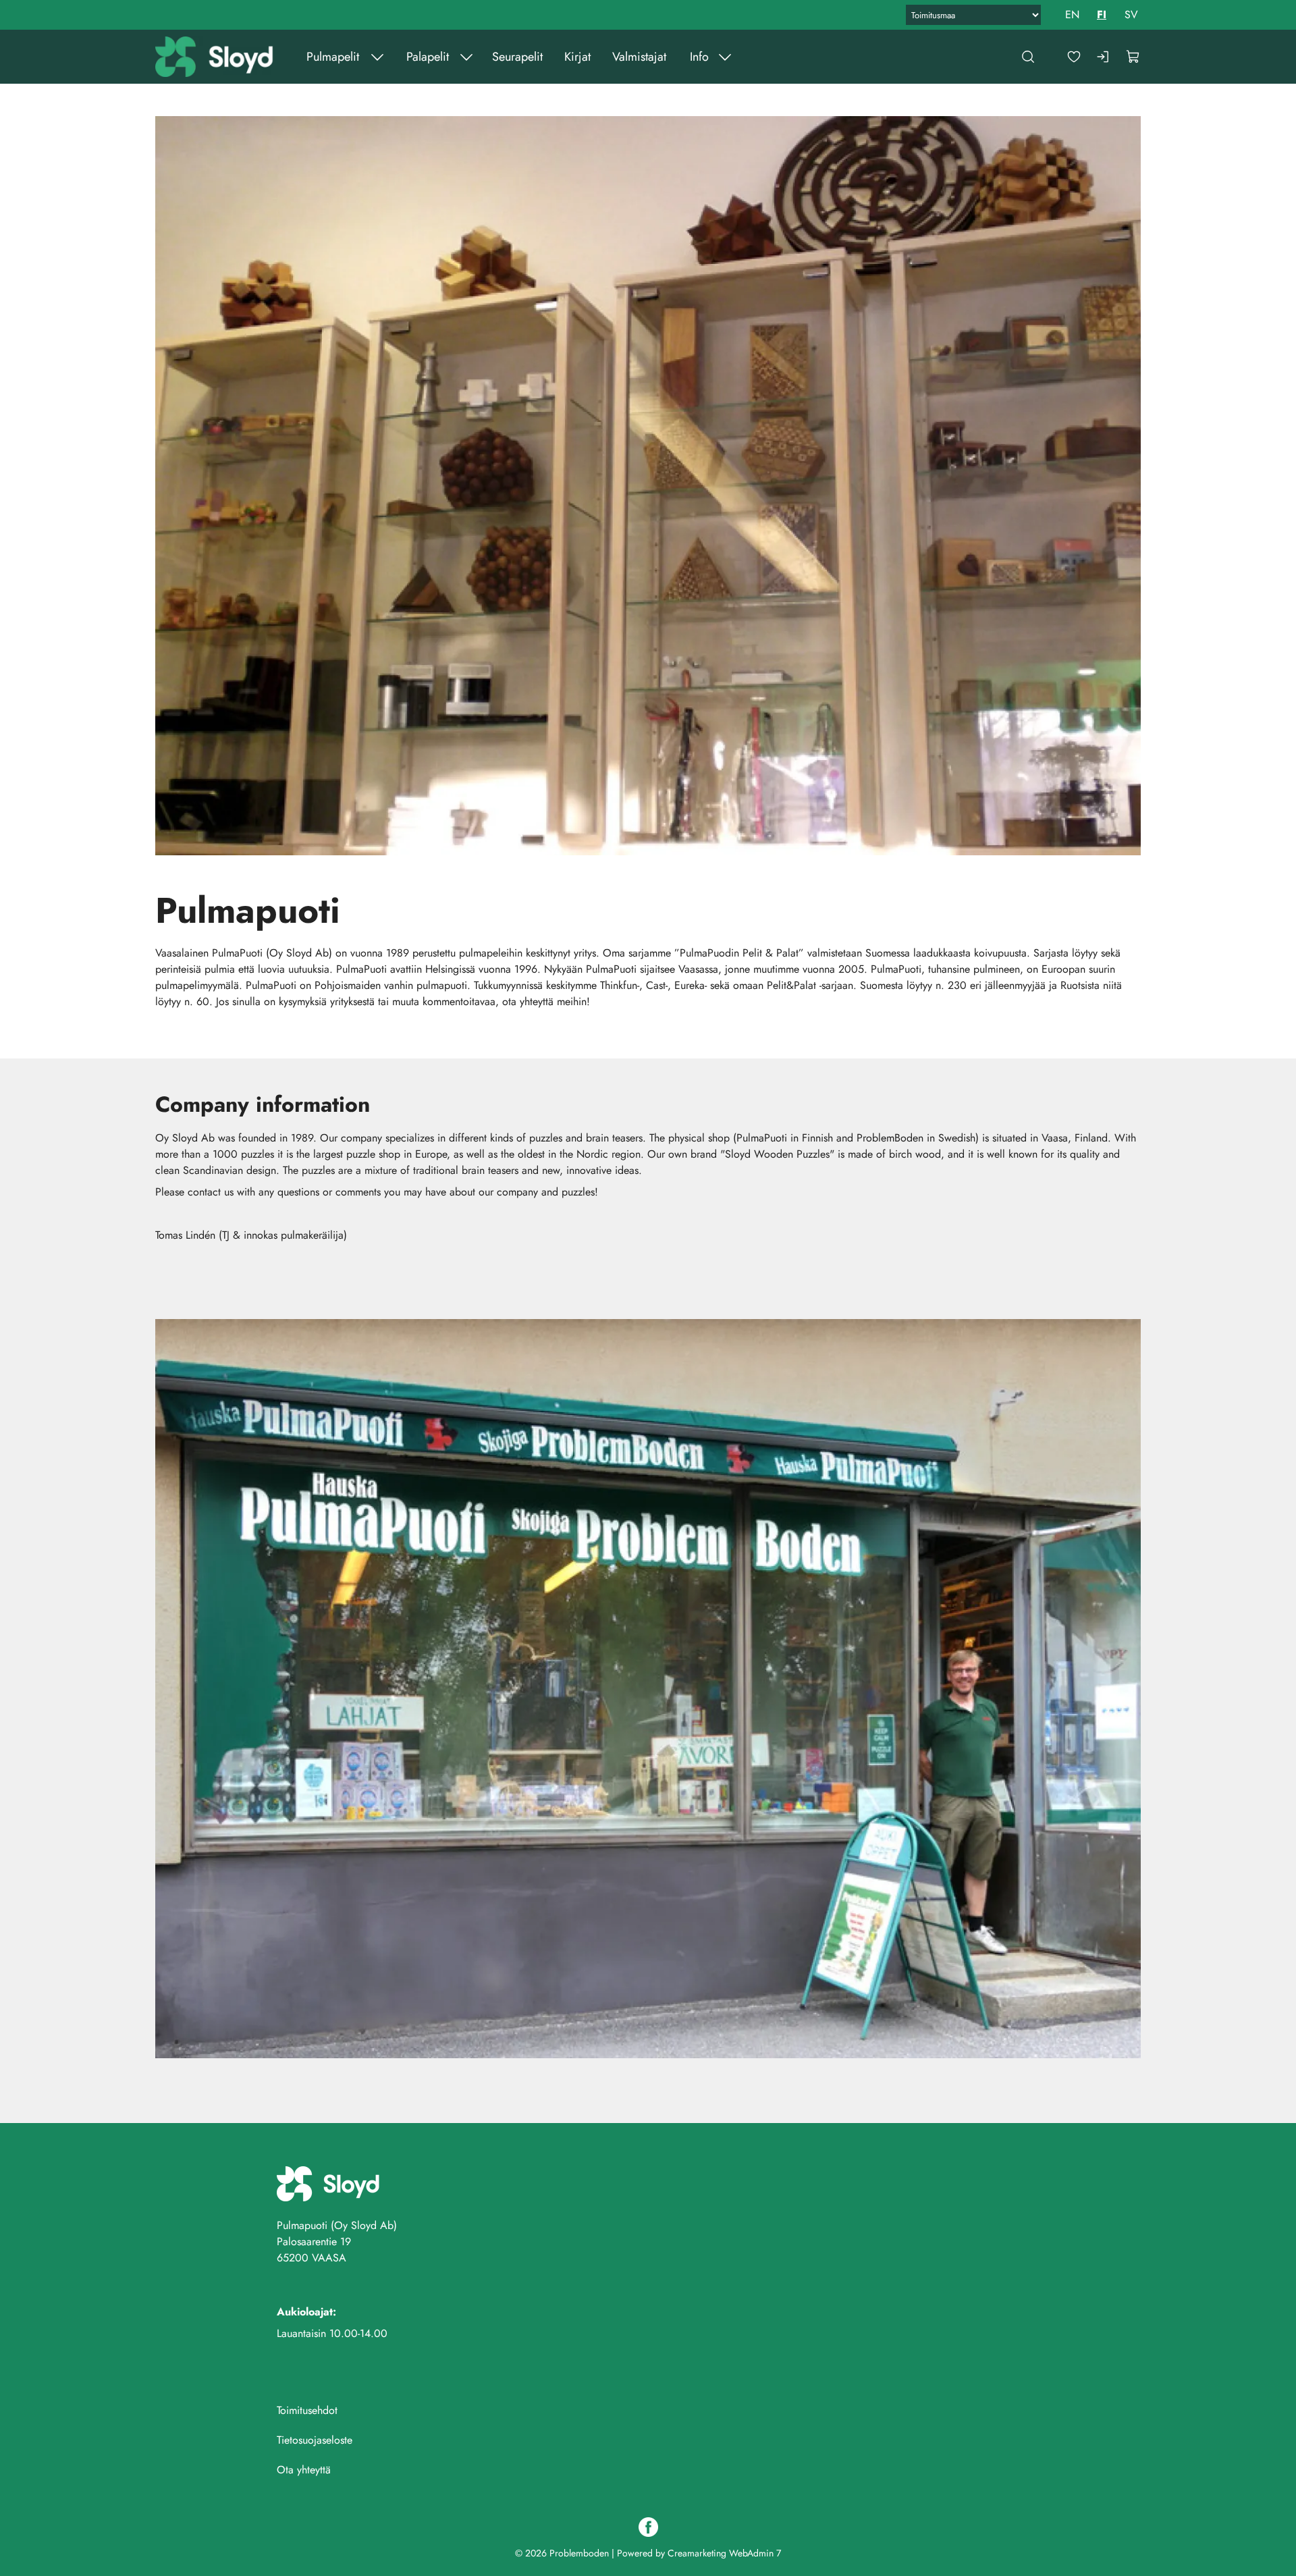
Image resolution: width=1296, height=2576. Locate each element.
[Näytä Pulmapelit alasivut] (377, 57)
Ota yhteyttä (304, 2470)
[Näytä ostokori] (1133, 57)
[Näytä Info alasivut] (725, 57)
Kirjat (577, 57)
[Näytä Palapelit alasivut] (466, 57)
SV (1131, 15)
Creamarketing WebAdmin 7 (724, 2553)
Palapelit (428, 57)
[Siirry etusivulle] (216, 57)
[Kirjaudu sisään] (1104, 57)
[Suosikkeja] (1074, 57)
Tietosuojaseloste (315, 2440)
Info (699, 57)
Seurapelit (517, 57)
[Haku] (1028, 57)
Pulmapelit (333, 57)
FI (1102, 15)
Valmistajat (639, 57)
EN (1072, 15)
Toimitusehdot (307, 2410)
